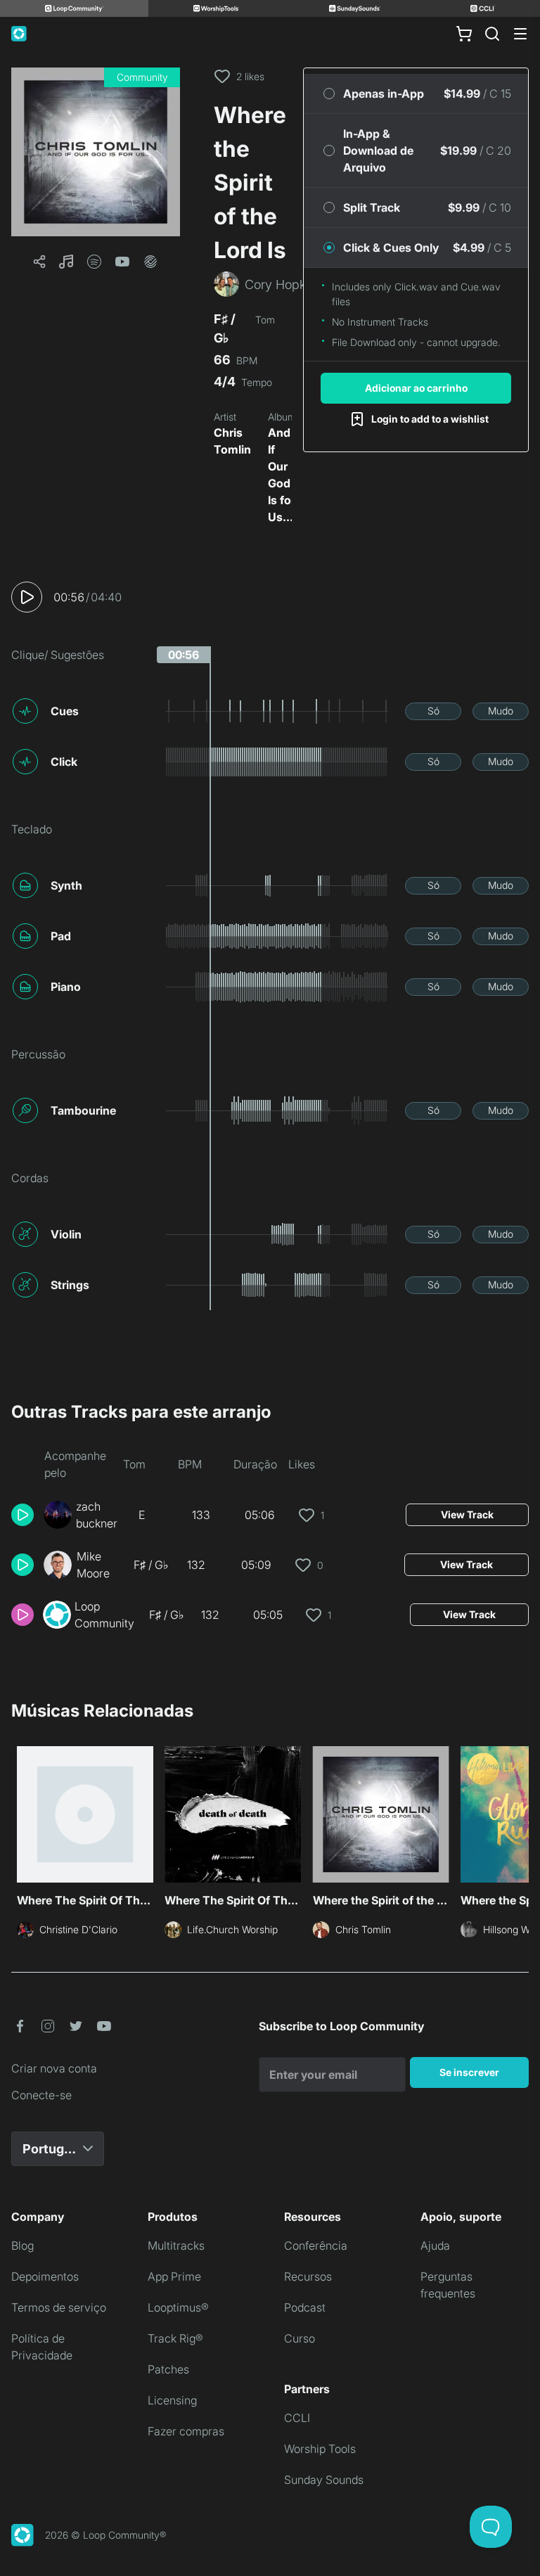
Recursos (308, 2276)
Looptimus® (178, 2307)
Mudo (501, 711)
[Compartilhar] (39, 262)
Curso (300, 2338)
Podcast (305, 2307)
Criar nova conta (54, 2068)
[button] (96, 152)
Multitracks (176, 2245)
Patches (168, 2369)
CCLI (297, 2418)
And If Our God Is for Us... (282, 475)
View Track (467, 1514)
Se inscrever (469, 2072)
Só (433, 711)
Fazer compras (186, 2431)
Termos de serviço (59, 2307)
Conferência (316, 2245)
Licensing (172, 2400)
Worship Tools (320, 2449)
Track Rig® (175, 2338)
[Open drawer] (520, 34)
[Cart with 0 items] (464, 34)
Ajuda (435, 2245)
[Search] (492, 34)
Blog (22, 2245)
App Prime (174, 2276)
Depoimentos (45, 2276)
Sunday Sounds (324, 2480)
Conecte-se (41, 2095)
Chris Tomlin (232, 441)
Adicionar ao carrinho (416, 388)
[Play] (27, 597)
